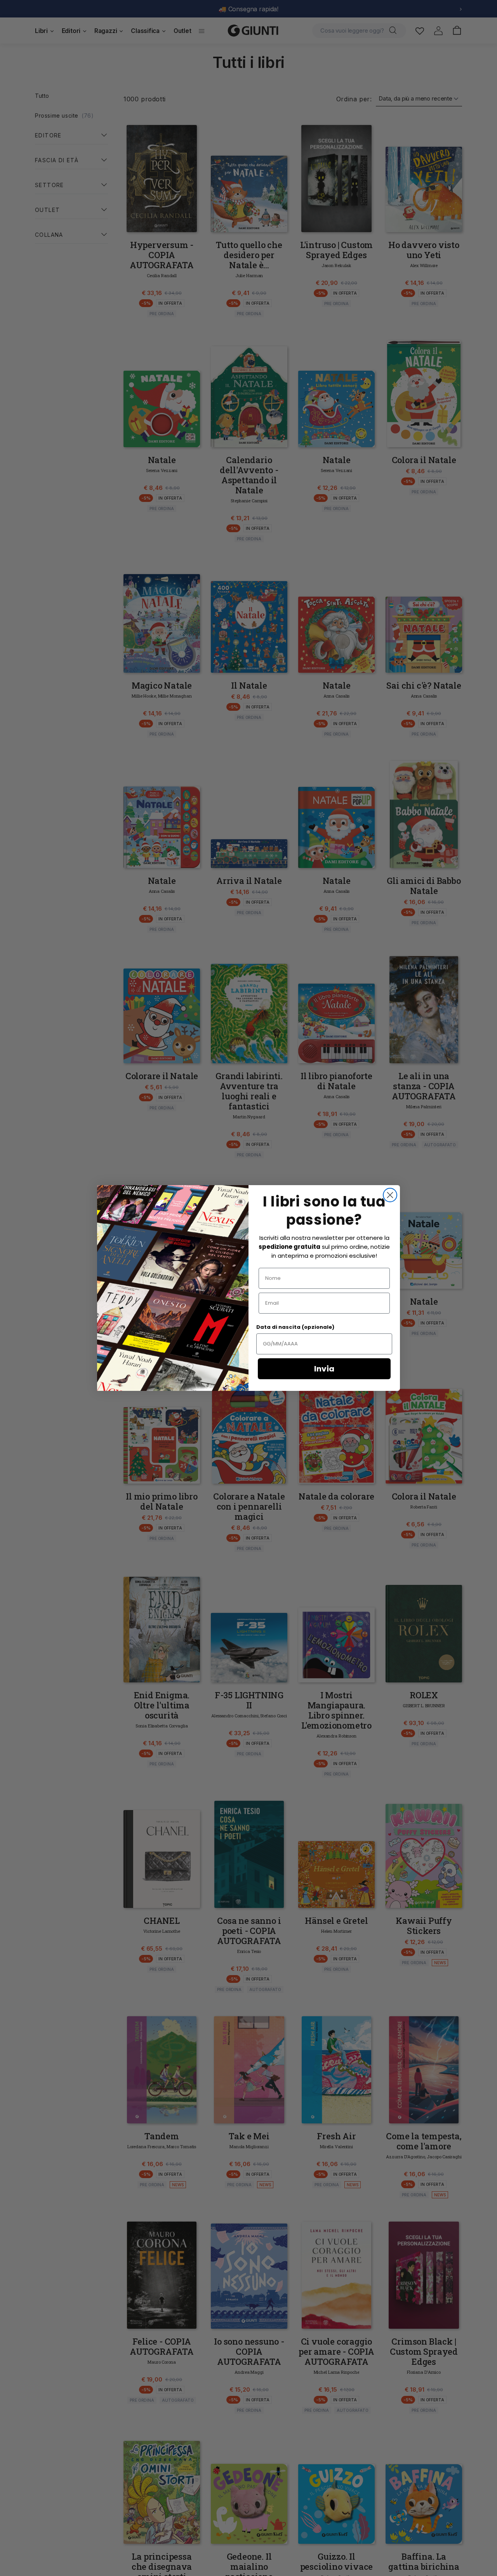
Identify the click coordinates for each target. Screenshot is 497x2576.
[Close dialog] (390, 1195)
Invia (324, 1369)
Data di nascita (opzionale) (295, 1327)
